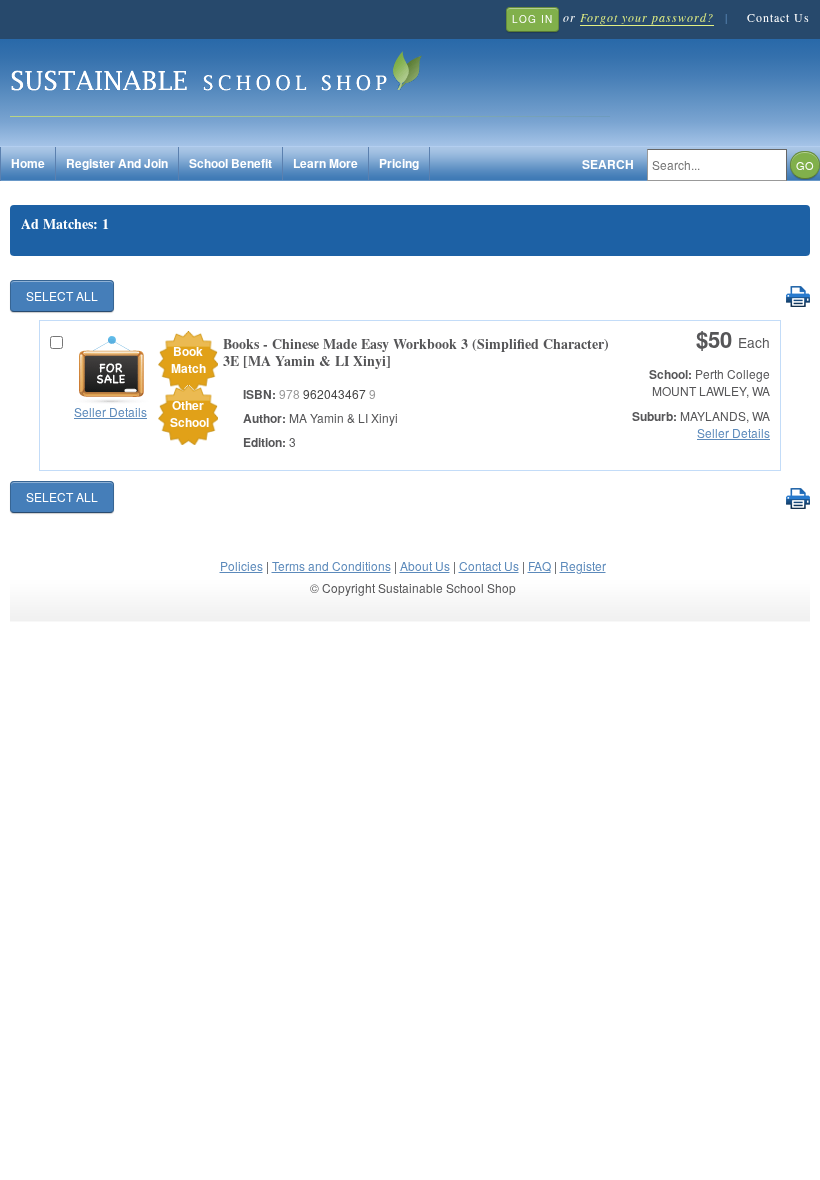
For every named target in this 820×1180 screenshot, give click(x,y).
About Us (425, 565)
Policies (241, 565)
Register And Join (117, 163)
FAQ (539, 565)
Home (28, 163)
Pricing (399, 163)
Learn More (325, 163)
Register (583, 565)
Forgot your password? (647, 17)
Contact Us (778, 17)
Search (608, 164)
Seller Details (110, 411)
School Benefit (230, 163)
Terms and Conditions (331, 565)
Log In (532, 19)
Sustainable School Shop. (310, 80)
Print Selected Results (797, 297)
